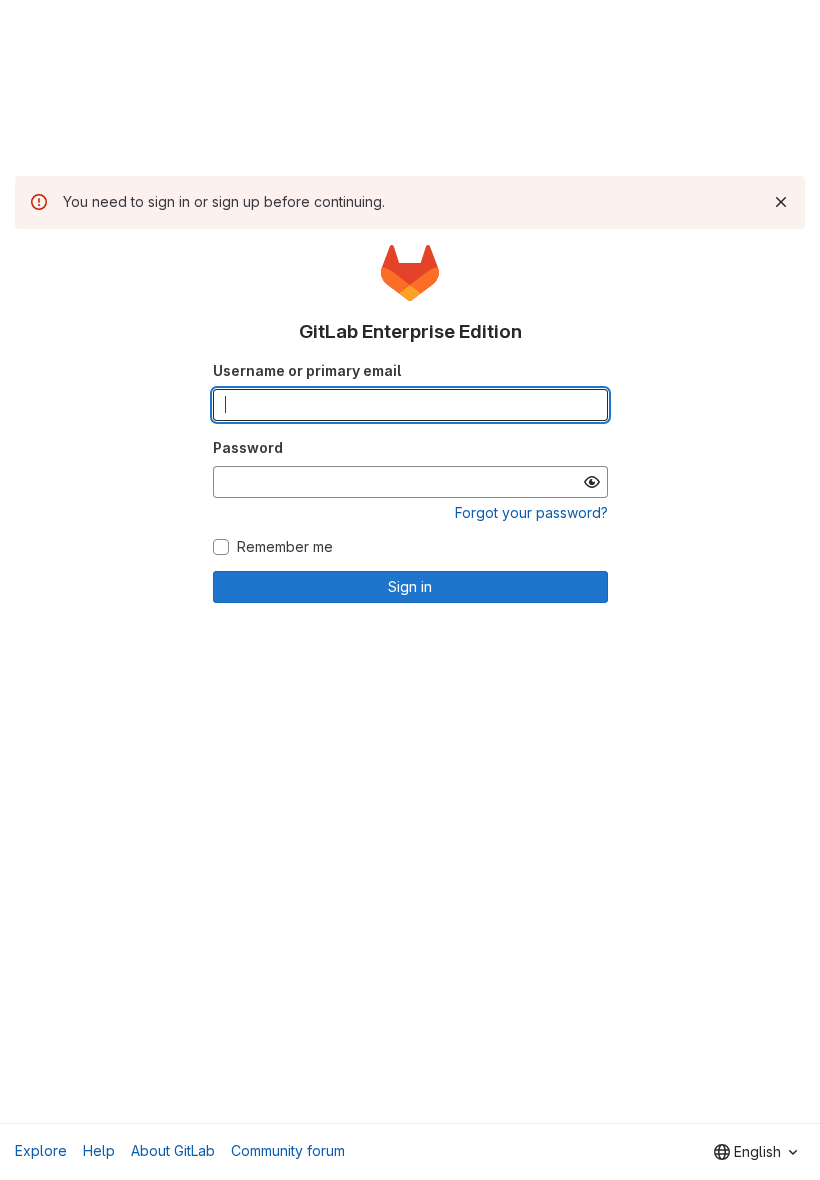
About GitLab (173, 1150)
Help (99, 1150)
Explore (41, 1150)
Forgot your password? (531, 512)
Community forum (288, 1150)
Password (248, 447)
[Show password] (592, 482)
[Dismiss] (781, 202)
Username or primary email (307, 370)
